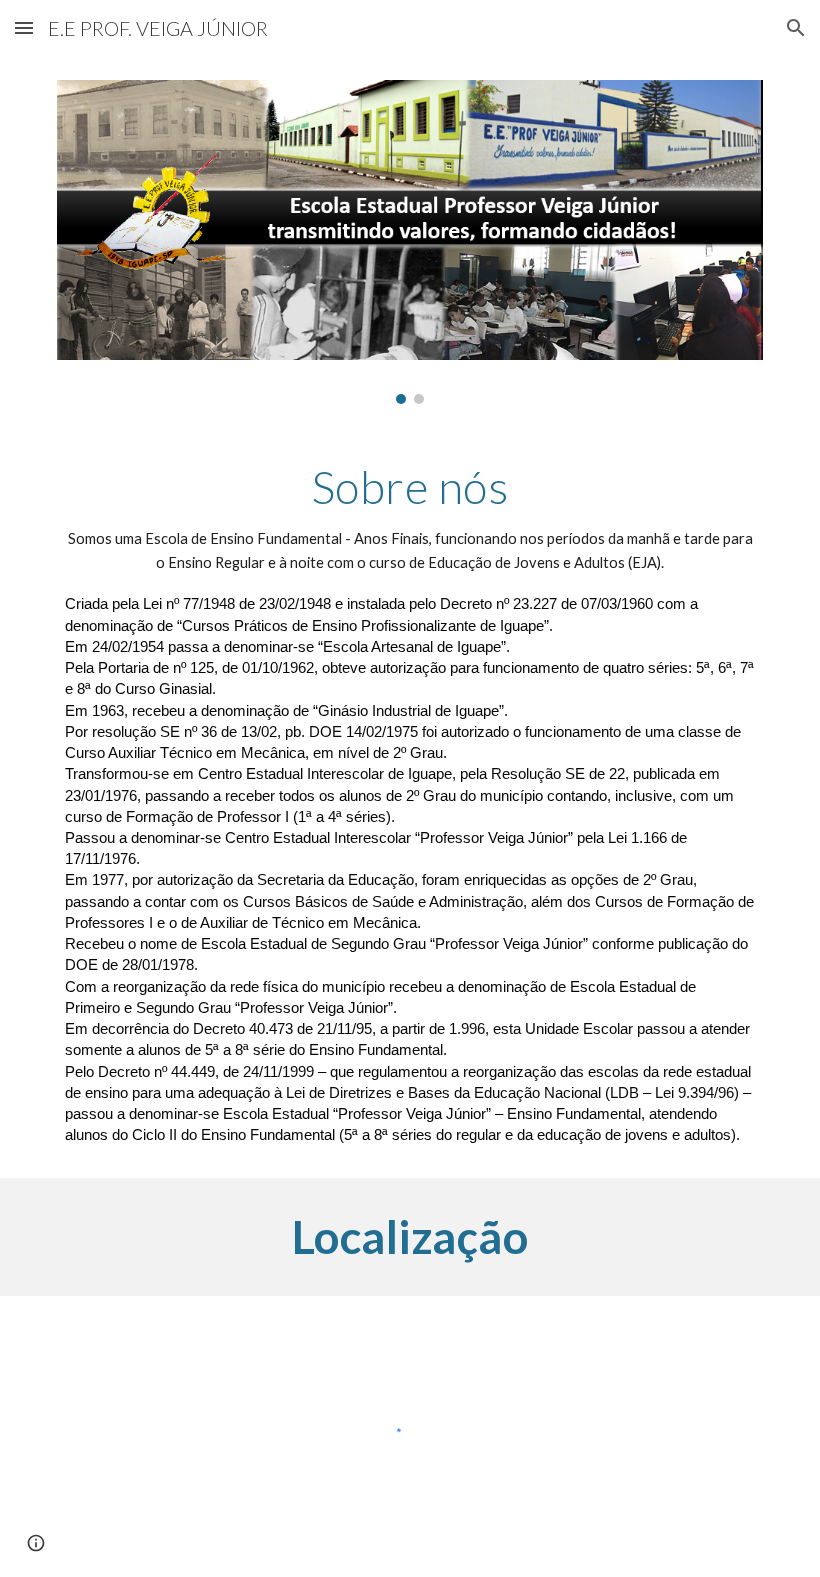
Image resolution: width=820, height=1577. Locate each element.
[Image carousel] (410, 242)
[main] (410, 802)
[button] (24, 27)
